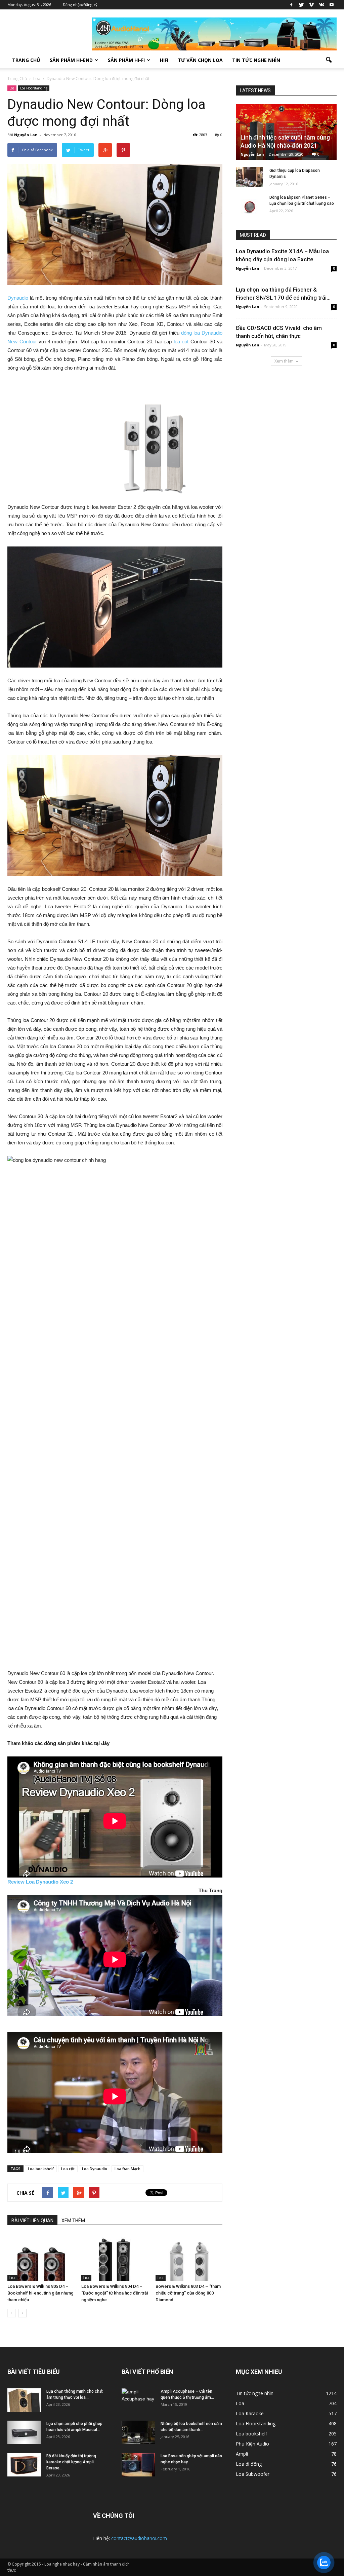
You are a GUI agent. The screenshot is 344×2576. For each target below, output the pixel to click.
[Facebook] (291, 5)
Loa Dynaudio (95, 2169)
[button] (329, 60)
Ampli (242, 2454)
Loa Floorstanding (34, 88)
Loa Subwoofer (253, 2474)
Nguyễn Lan (26, 135)
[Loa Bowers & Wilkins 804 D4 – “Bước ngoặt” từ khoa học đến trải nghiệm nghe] (115, 2257)
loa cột (181, 342)
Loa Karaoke (250, 2413)
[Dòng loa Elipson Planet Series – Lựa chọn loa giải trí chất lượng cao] (249, 204)
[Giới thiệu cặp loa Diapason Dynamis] (249, 177)
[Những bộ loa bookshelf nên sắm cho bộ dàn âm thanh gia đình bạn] (138, 2432)
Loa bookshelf (41, 2169)
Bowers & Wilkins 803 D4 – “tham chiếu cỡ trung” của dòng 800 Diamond (188, 2293)
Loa (12, 88)
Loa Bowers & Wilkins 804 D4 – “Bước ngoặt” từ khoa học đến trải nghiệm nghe (115, 2293)
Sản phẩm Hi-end (71, 60)
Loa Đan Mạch (127, 2169)
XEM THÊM (73, 2221)
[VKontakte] (321, 5)
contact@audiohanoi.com (139, 2538)
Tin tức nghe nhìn (256, 60)
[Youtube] (332, 5)
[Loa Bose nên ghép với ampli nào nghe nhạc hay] (138, 2465)
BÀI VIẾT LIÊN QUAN (32, 2221)
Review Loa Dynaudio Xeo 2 (40, 1882)
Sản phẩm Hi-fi (126, 60)
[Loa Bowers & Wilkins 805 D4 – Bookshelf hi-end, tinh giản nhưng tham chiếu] (41, 2257)
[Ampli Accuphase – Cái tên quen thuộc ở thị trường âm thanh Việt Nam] (138, 2400)
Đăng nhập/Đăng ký (80, 5)
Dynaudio (18, 298)
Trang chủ (26, 60)
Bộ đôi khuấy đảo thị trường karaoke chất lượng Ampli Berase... (71, 2462)
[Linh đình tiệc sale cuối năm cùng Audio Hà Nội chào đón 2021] (286, 132)
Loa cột (68, 2169)
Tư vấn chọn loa (200, 60)
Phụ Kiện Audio (252, 2444)
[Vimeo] (311, 5)
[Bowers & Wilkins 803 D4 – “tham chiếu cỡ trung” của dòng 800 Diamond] (189, 2257)
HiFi (164, 60)
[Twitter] (301, 5)
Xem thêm (284, 361)
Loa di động (249, 2464)
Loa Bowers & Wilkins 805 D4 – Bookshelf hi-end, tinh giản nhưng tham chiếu (40, 2293)
